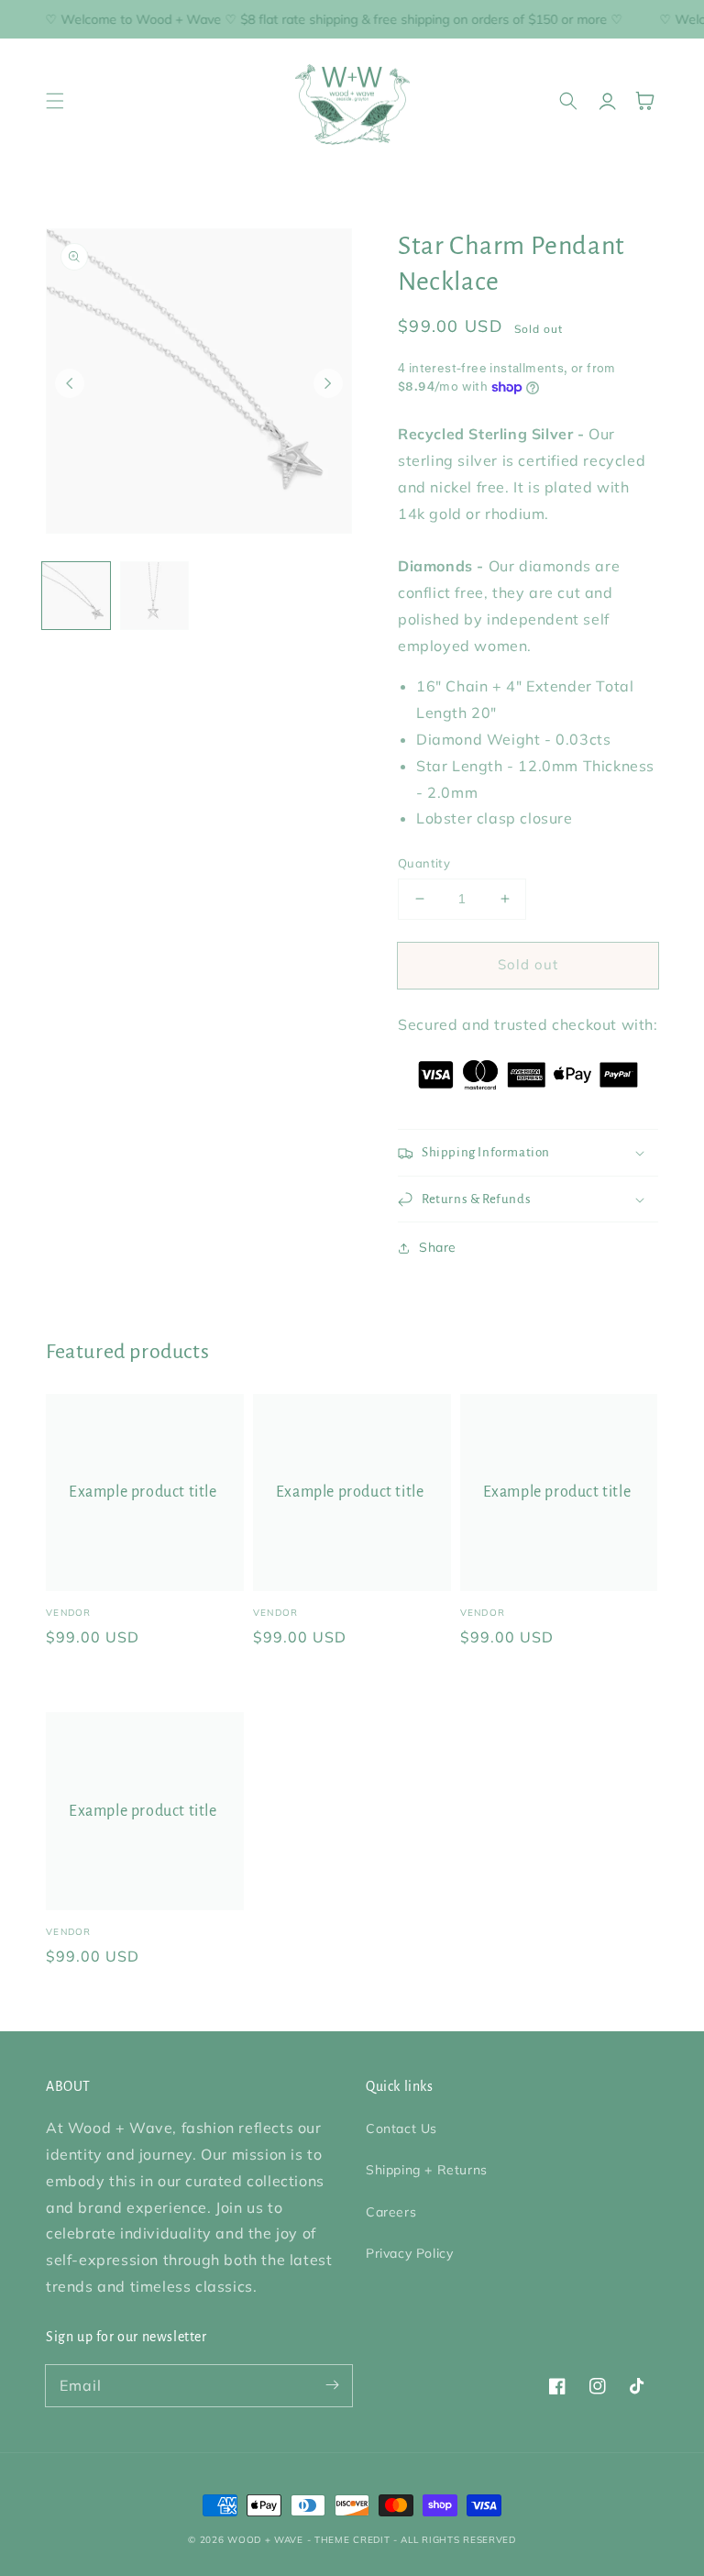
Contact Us (401, 2128)
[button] (55, 101)
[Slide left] (70, 383)
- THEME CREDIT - (354, 2540)
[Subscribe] (332, 2385)
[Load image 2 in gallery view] (155, 596)
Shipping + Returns (427, 2170)
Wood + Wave (265, 2540)
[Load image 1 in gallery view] (76, 596)
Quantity (424, 863)
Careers (391, 2212)
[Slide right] (328, 383)
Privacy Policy (409, 2253)
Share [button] (438, 1247)
